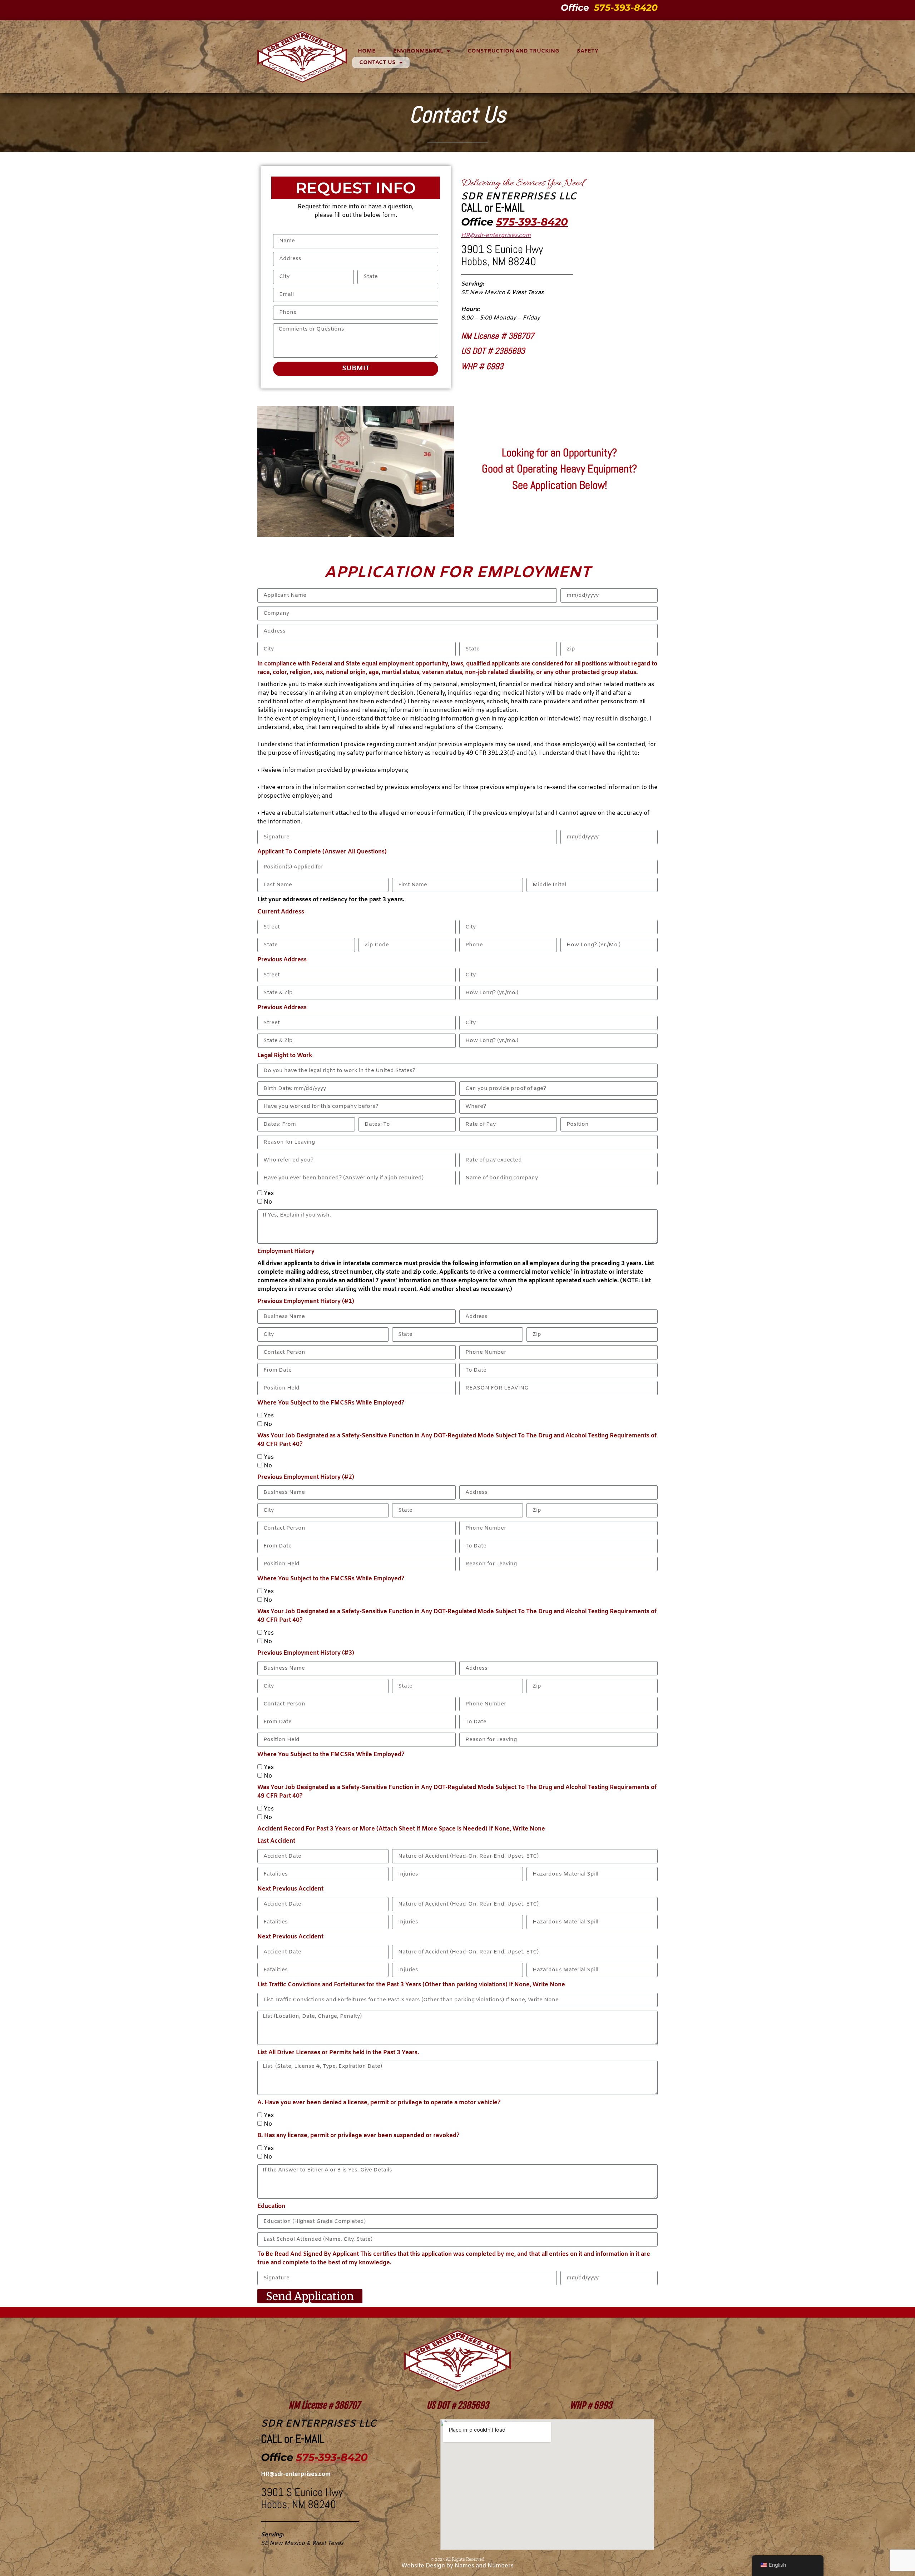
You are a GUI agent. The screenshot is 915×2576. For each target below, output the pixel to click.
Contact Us (377, 63)
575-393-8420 (626, 8)
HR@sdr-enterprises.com (496, 235)
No (268, 1202)
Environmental (418, 51)
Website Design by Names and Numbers (457, 2566)
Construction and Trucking (513, 51)
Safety (588, 51)
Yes (269, 1193)
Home (367, 51)
